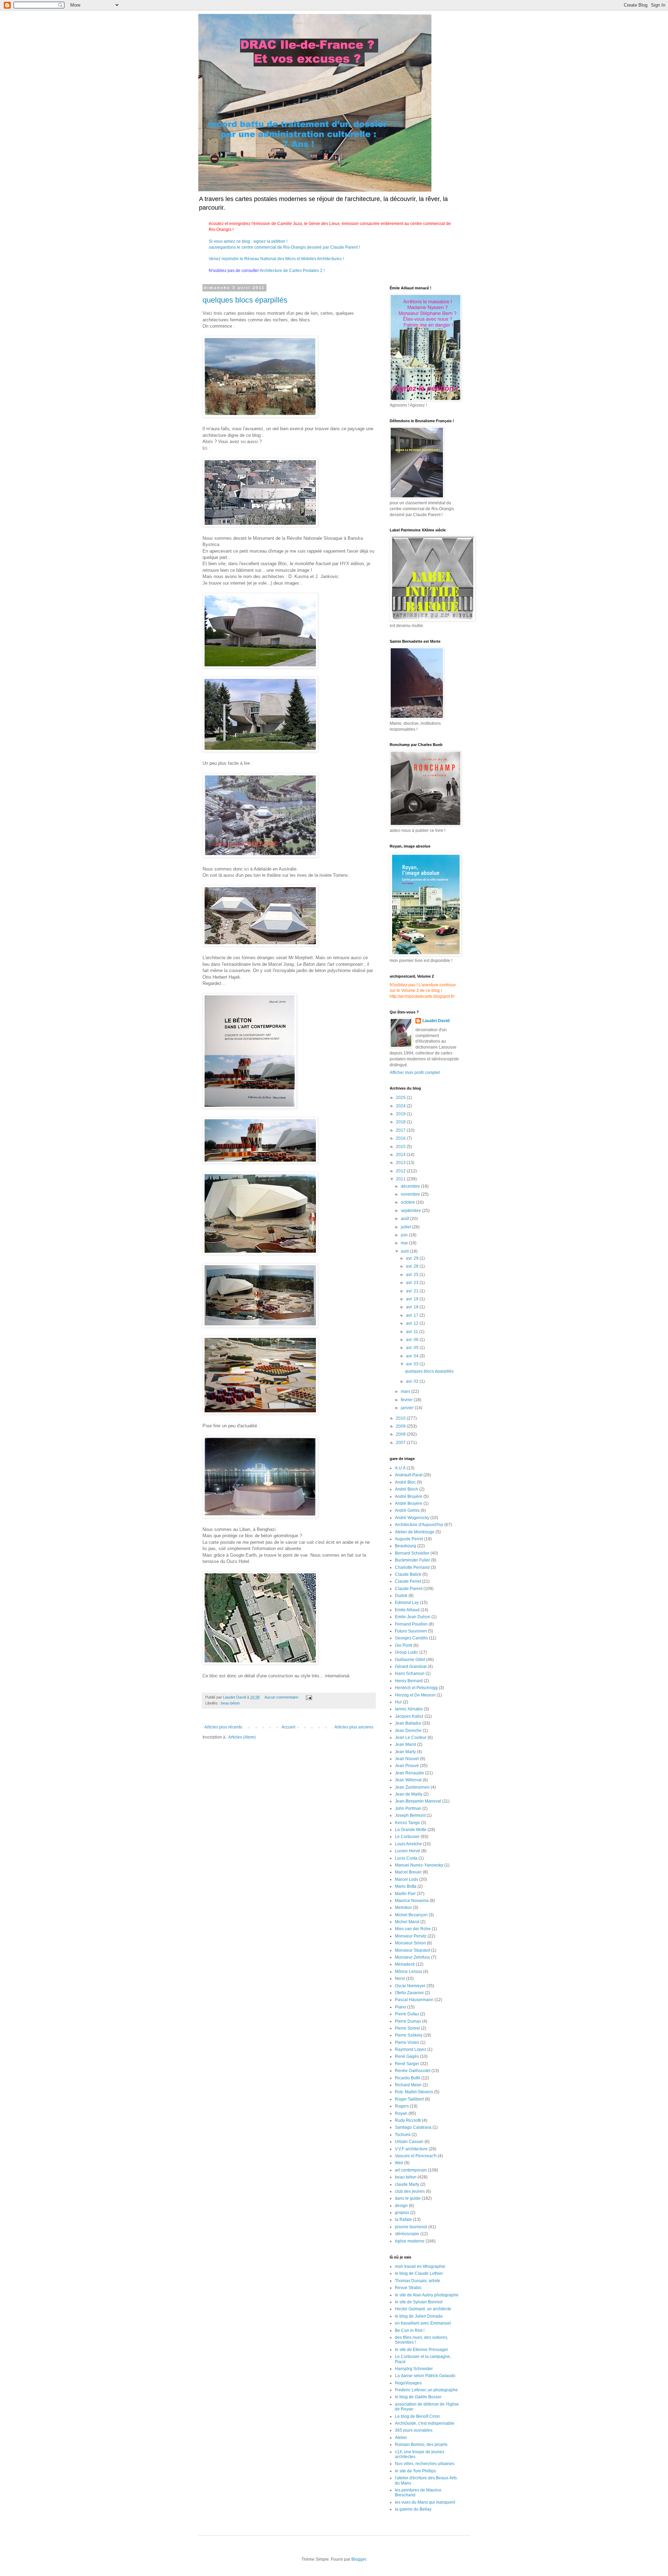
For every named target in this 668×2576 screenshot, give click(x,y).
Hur (398, 1702)
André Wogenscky (412, 1518)
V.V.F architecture (411, 2149)
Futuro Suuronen (411, 1631)
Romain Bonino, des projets (421, 2445)
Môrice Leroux (408, 1972)
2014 (401, 1155)
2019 (401, 1114)
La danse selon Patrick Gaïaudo (425, 2376)
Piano (400, 2007)
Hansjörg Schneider (414, 2369)
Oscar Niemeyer (410, 1986)
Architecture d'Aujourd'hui (419, 1525)
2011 (401, 1179)
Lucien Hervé (408, 1851)
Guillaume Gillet (410, 1660)
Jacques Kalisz (409, 1716)
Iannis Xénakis (409, 1709)
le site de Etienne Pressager (422, 2350)
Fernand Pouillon (411, 1624)
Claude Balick (408, 1574)
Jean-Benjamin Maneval (418, 1801)
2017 (401, 1130)
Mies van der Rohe (413, 1929)
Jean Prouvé (407, 1766)
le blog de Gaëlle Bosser (418, 2397)
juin (405, 1235)
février (407, 1400)
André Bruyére (409, 1503)
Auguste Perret (409, 1539)
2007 (401, 1443)
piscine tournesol (411, 2227)
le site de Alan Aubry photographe (427, 2295)
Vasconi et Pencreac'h (416, 2156)
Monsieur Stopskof (412, 1950)
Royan (401, 2113)
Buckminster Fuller (412, 1560)
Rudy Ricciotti (408, 2120)
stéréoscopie (407, 2234)
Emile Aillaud (407, 1610)
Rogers (402, 2106)
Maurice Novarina (412, 1901)
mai (405, 1243)
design (401, 2206)
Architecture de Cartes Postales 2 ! (292, 271)
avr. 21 (413, 1291)
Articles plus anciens (354, 1727)
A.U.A (400, 1468)
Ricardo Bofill (408, 2078)
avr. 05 (413, 1348)
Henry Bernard (409, 1681)
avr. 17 (413, 1315)
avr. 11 (413, 1332)
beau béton (230, 1703)
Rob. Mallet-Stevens (414, 2092)
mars (406, 1391)
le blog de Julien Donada (419, 2316)
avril (405, 1251)
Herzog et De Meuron (415, 1695)
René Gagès (407, 2056)
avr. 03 (413, 1364)
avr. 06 (413, 1340)
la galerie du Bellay (413, 2509)
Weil (399, 2163)
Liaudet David (436, 1021)
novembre (411, 1194)
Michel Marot (407, 1922)
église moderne (410, 2241)
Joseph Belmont (410, 1815)
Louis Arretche (408, 1844)
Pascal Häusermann (414, 2000)
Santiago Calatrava (413, 2127)
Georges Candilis (411, 1638)
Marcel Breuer (408, 1872)
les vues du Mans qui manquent (425, 2502)
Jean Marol (405, 1744)
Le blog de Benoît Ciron (417, 2416)
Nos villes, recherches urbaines (425, 2464)
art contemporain (411, 2170)
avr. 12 (413, 1323)
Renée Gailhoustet (413, 2071)
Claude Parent (409, 1589)
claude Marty (407, 2184)
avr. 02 (413, 1381)
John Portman (408, 1808)
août (405, 1219)
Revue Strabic (408, 2288)
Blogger (359, 2559)
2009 (401, 1426)
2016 (401, 1138)
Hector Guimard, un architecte (423, 2309)
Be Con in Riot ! (410, 2330)
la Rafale (403, 2220)
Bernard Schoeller (412, 1553)
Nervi (400, 1979)
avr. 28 (413, 1266)
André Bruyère (409, 1496)
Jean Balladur (408, 1723)
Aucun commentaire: (282, 1697)
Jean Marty (405, 1752)
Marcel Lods (407, 1879)
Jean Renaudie (409, 1773)
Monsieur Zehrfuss (412, 1957)
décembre (411, 1186)
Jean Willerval (408, 1780)
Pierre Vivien (407, 2043)
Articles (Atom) (242, 1737)
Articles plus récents (223, 1727)
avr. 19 (413, 1299)
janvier (408, 1408)
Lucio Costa (406, 1858)
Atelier (401, 2438)
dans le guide (408, 2198)
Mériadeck (405, 1964)
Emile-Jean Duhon (413, 1617)
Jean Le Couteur (411, 1738)
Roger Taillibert (409, 2099)
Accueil (288, 1727)
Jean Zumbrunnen (412, 1787)
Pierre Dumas (408, 2021)
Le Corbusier (407, 1837)
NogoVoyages (408, 2383)
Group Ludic (407, 1652)
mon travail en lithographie (420, 2266)
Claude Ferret (408, 1581)
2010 (401, 1418)
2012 (401, 1171)
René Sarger (407, 2064)
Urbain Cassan (409, 2142)
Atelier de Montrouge (415, 1532)
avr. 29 (413, 1258)
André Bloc (405, 1482)
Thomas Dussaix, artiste (417, 2281)
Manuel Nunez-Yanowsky (419, 1865)
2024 (401, 1106)
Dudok (401, 1596)
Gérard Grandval (411, 1667)
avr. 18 (413, 1307)
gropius (402, 2213)
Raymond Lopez (411, 2049)
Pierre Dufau (407, 2014)
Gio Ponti (404, 1645)
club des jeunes (410, 2191)
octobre (408, 1202)
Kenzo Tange (407, 1823)
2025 (401, 1098)
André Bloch (407, 1489)
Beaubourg (405, 1546)
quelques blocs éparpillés (245, 300)
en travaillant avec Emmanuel (423, 2323)
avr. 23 (413, 1283)
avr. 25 (413, 1275)
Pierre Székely (409, 2035)
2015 (401, 1147)
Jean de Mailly (409, 1794)
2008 (401, 1434)
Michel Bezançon (411, 1915)
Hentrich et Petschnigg (416, 1688)
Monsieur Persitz (411, 1936)
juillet (406, 1227)
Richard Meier (408, 2085)
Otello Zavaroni (409, 1993)
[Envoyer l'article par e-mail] (309, 1697)
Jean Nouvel (407, 1759)
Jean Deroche (408, 1731)
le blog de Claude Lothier (419, 2273)
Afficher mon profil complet (415, 1073)
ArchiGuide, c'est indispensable (425, 2423)
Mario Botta (406, 1886)
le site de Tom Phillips (415, 2471)
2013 (401, 1163)
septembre (411, 1211)
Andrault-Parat (409, 1475)
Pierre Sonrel (407, 2028)
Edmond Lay (407, 1603)
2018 (401, 1122)
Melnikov (403, 1908)
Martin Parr (405, 1894)
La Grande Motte (411, 1830)
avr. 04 (413, 1356)
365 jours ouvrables (414, 2430)
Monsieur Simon (410, 1943)
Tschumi (403, 2135)
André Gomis (407, 1510)
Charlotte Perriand (412, 1567)
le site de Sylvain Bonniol (419, 2302)
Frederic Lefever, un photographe (426, 2390)
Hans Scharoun (410, 1674)
